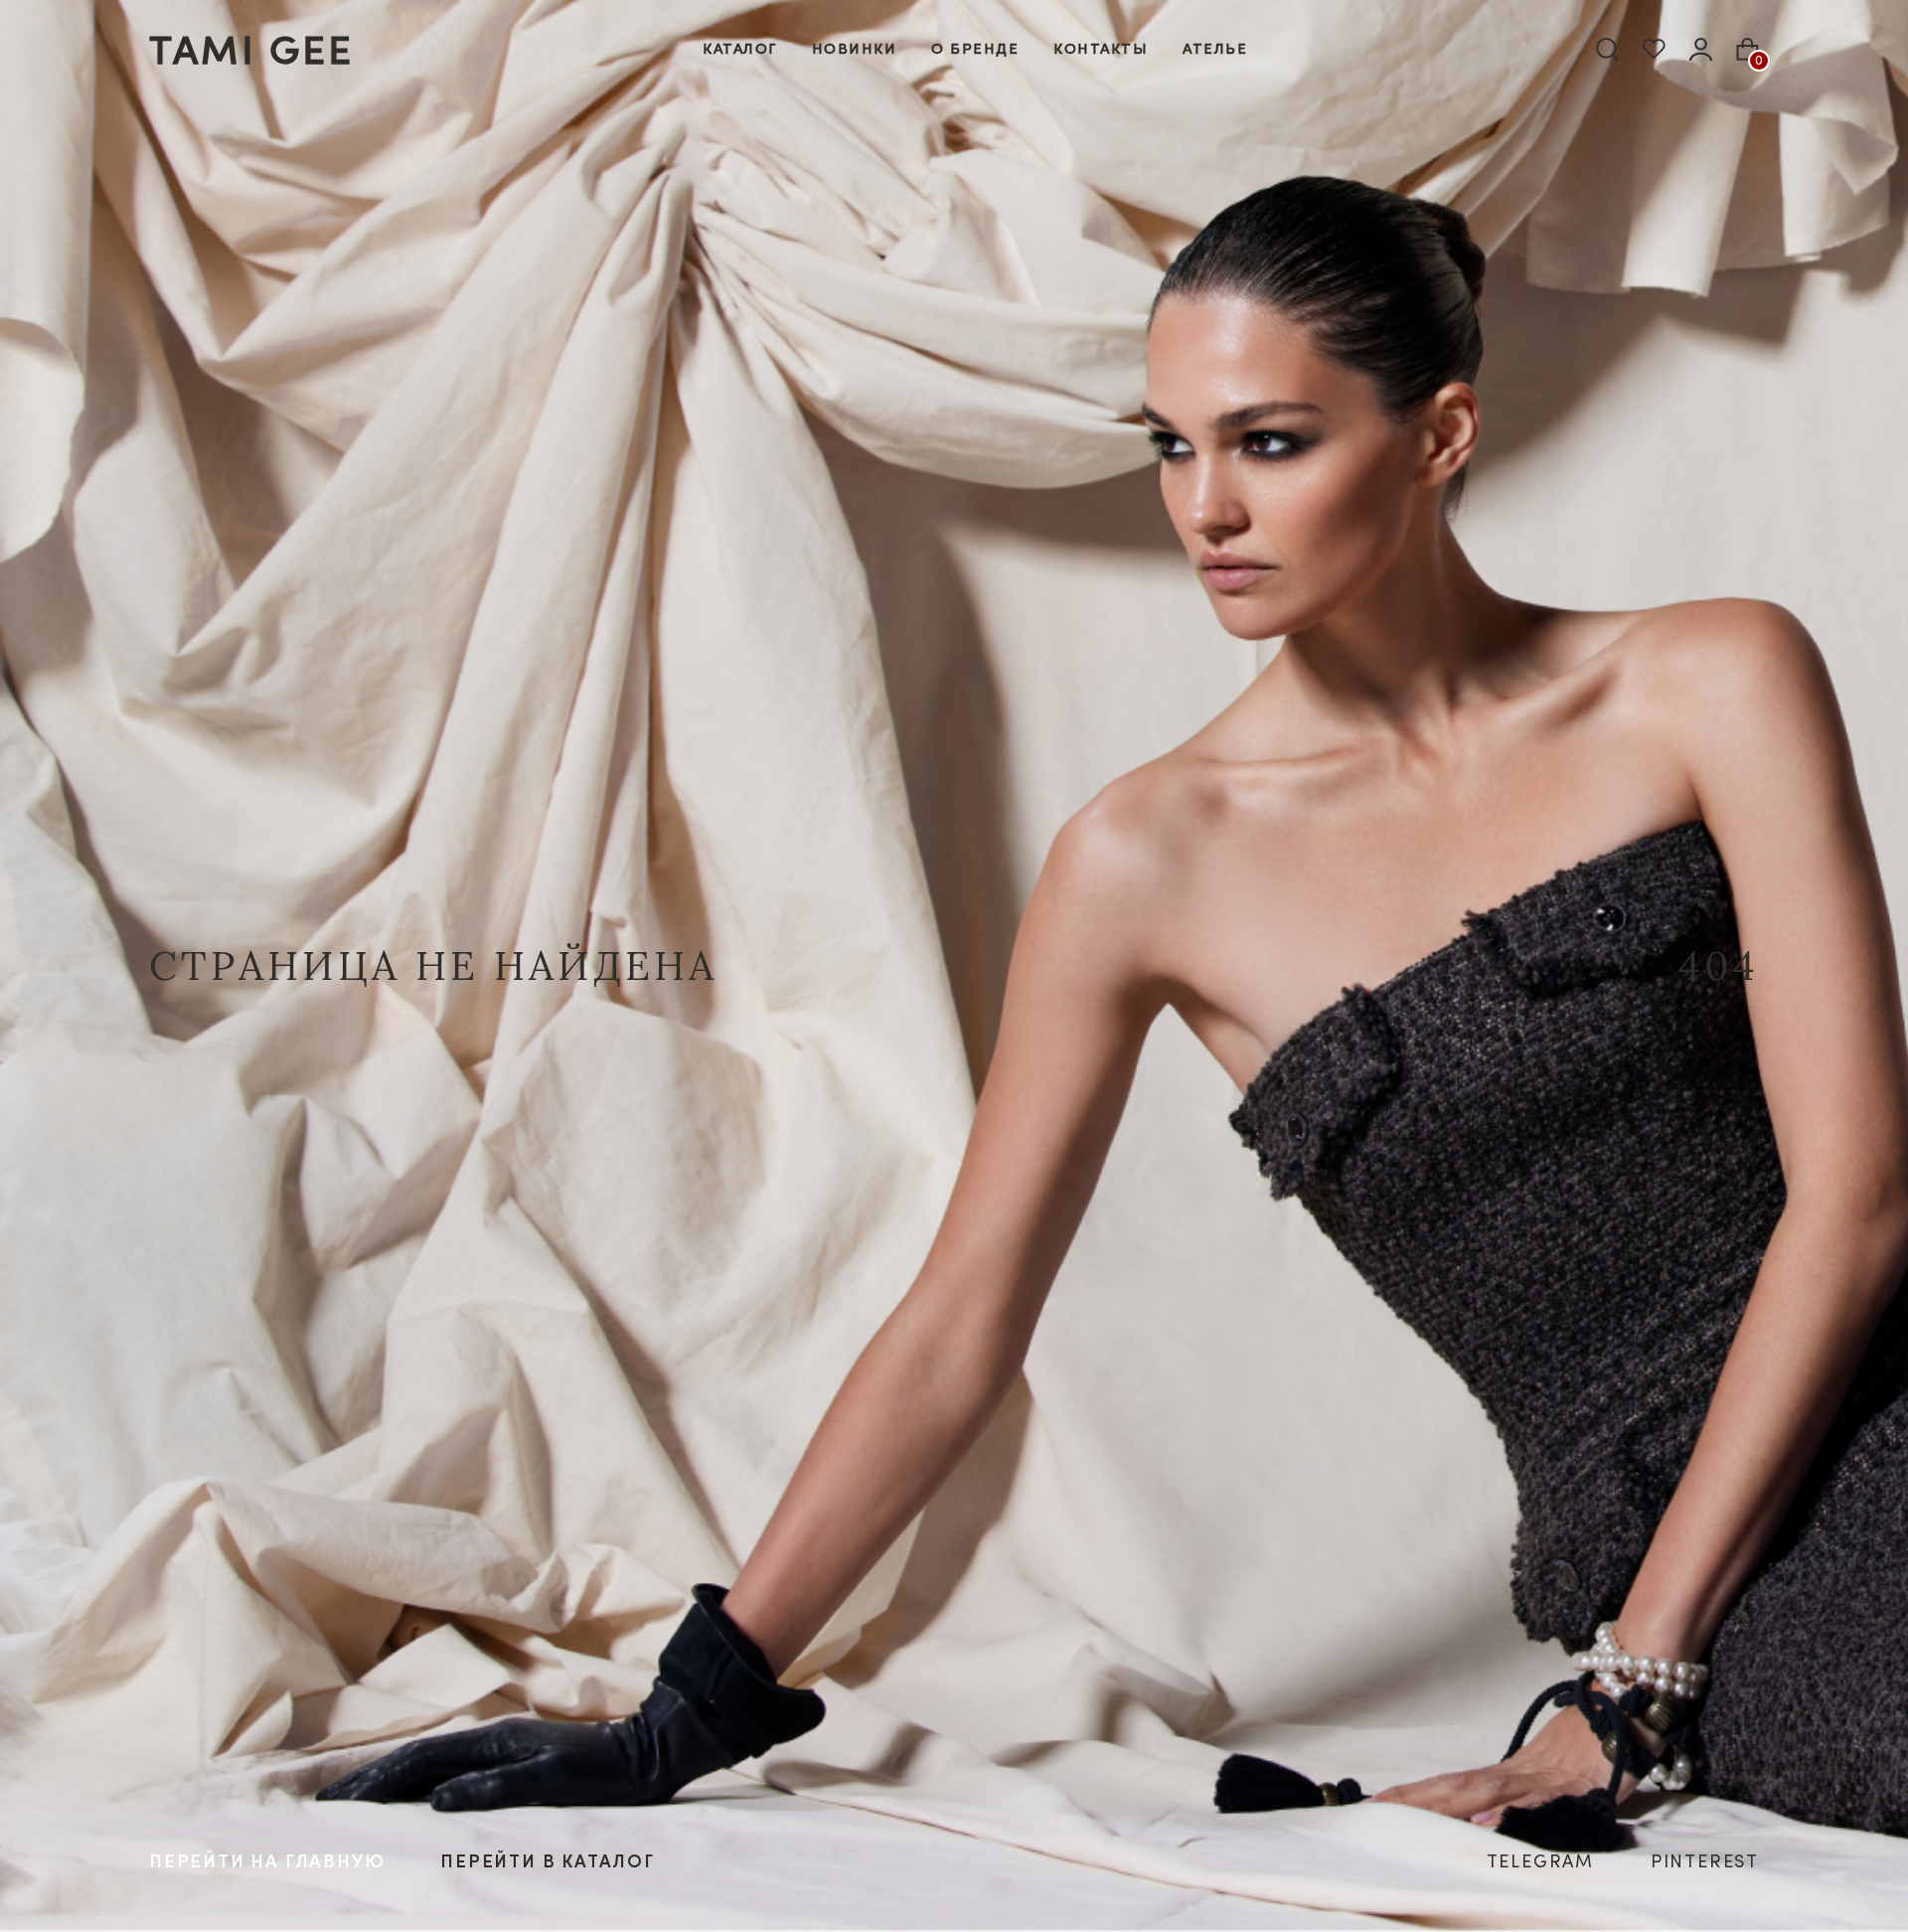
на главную (267, 1861)
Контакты (1101, 48)
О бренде (975, 48)
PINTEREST (1705, 1861)
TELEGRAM (1540, 1861)
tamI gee (252, 49)
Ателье (1215, 48)
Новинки (855, 48)
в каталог (548, 1861)
